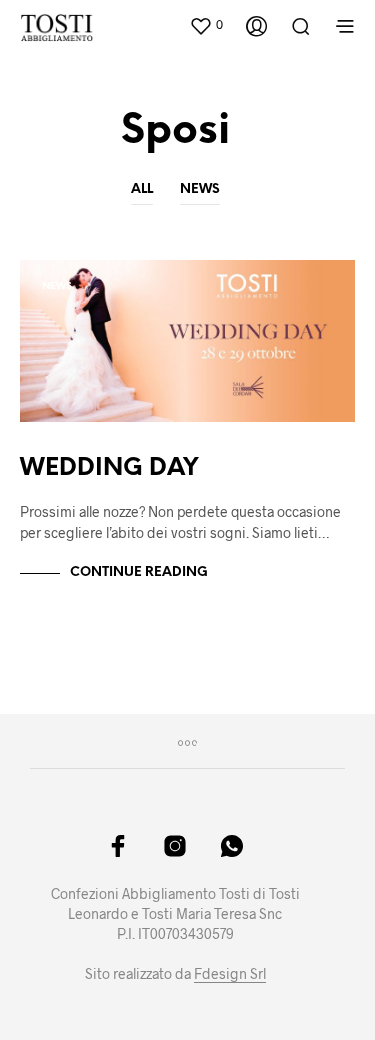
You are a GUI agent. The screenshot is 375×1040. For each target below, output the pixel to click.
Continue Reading (139, 572)
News (200, 189)
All (142, 189)
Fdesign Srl (230, 974)
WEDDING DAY (109, 468)
